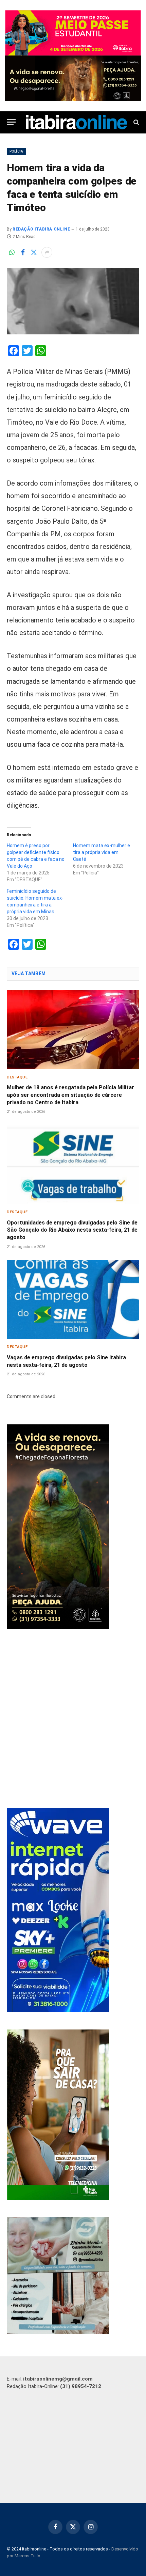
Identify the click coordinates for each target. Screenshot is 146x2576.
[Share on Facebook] (23, 252)
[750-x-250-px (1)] (73, 33)
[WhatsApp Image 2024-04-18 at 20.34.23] (58, 2010)
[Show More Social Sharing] (47, 252)
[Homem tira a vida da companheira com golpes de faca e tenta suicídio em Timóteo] (73, 301)
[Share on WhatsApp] (12, 252)
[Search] (136, 122)
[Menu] (11, 122)
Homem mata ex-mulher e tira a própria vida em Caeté (102, 852)
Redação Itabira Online (41, 229)
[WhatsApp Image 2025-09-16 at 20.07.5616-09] (58, 2198)
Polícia (16, 151)
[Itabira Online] (76, 122)
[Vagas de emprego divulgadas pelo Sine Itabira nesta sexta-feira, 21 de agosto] (73, 1299)
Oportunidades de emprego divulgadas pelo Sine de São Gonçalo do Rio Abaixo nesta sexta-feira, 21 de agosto (72, 1230)
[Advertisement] (73, 1719)
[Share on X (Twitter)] (34, 252)
